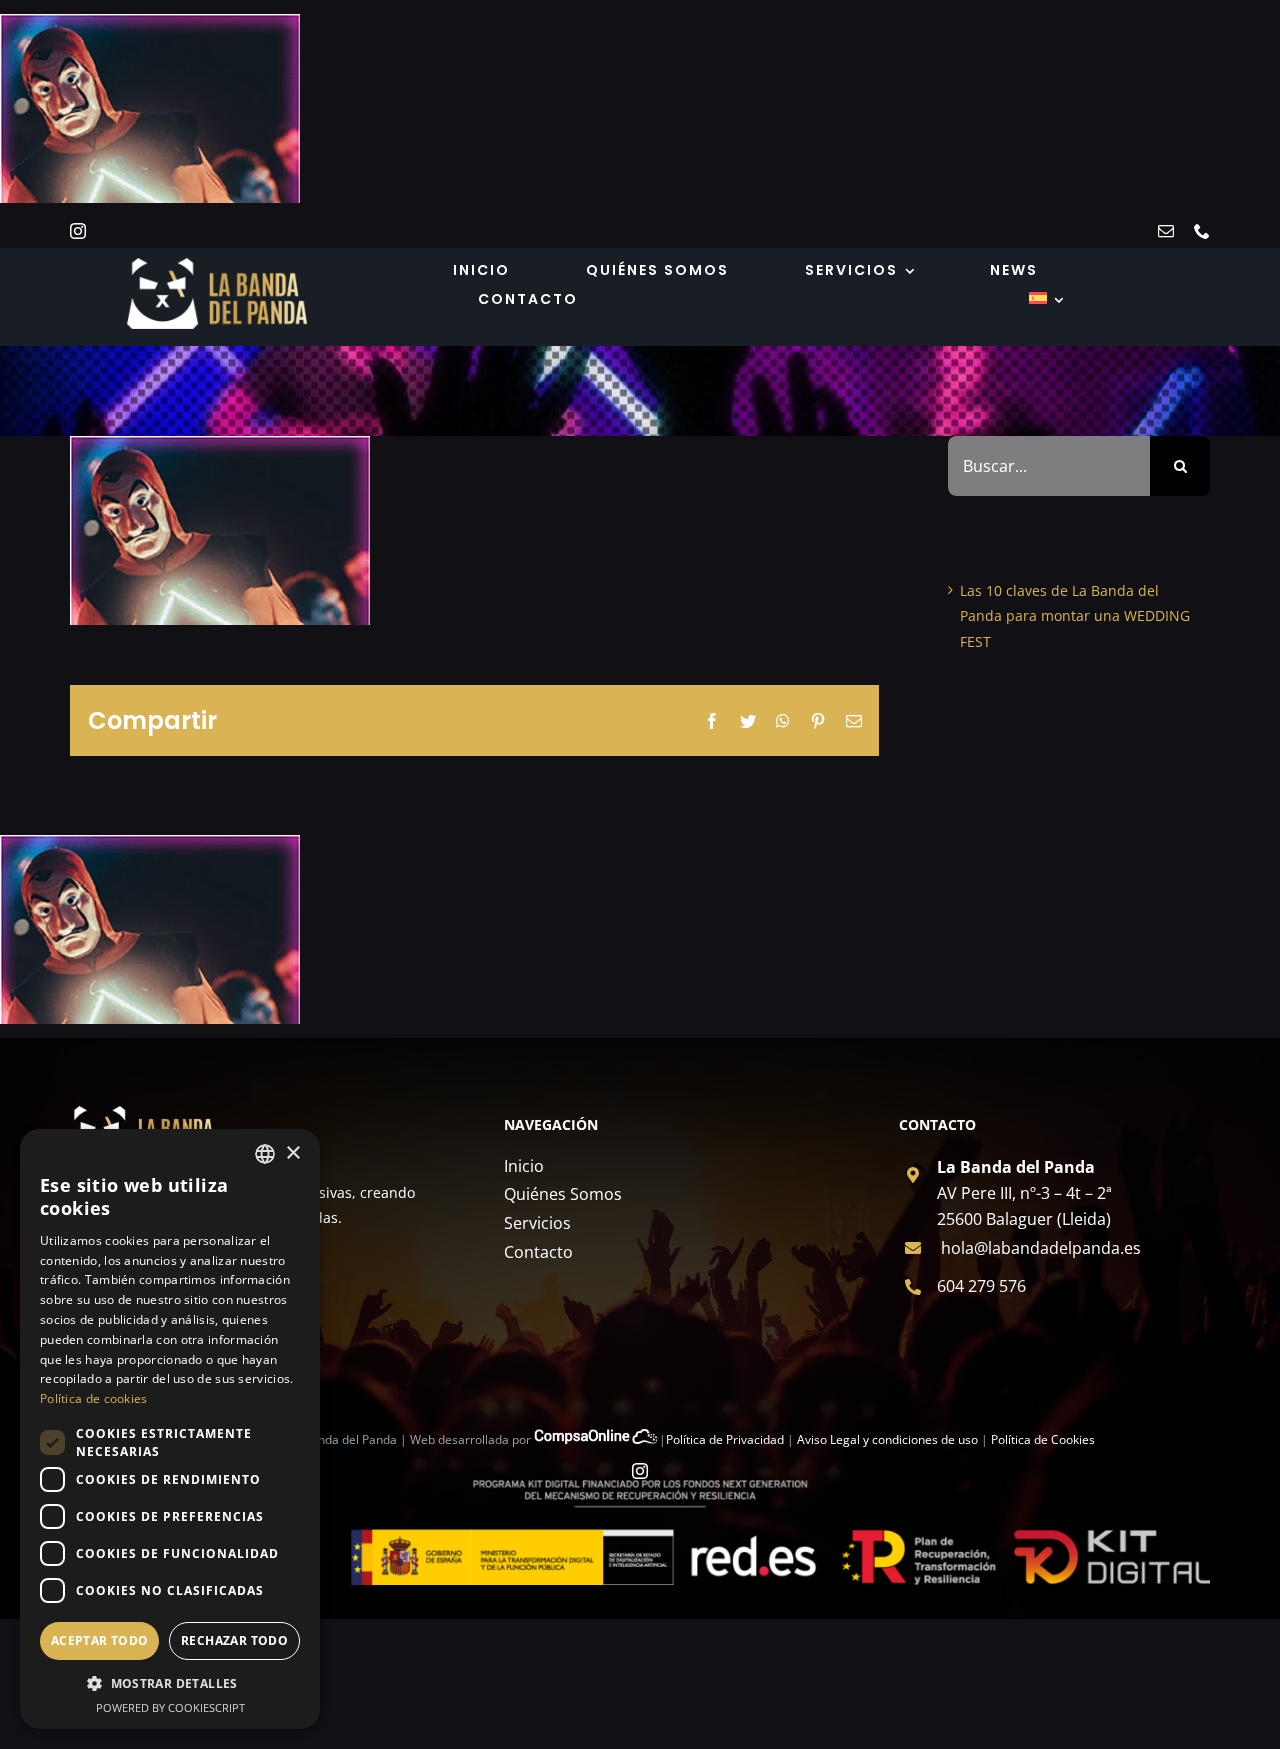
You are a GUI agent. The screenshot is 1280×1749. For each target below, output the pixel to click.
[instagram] (78, 231)
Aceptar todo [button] (100, 1640)
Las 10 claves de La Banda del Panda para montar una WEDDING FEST (1075, 615)
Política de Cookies (1043, 1439)
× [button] (292, 1153)
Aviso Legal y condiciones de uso (887, 1439)
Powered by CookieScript (170, 1707)
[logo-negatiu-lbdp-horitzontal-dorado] (217, 264)
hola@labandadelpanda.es (1041, 1248)
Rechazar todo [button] (234, 1640)
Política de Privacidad (725, 1439)
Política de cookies (94, 1398)
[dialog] (170, 1429)
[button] (170, 1684)
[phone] (1202, 231)
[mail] (1166, 231)
